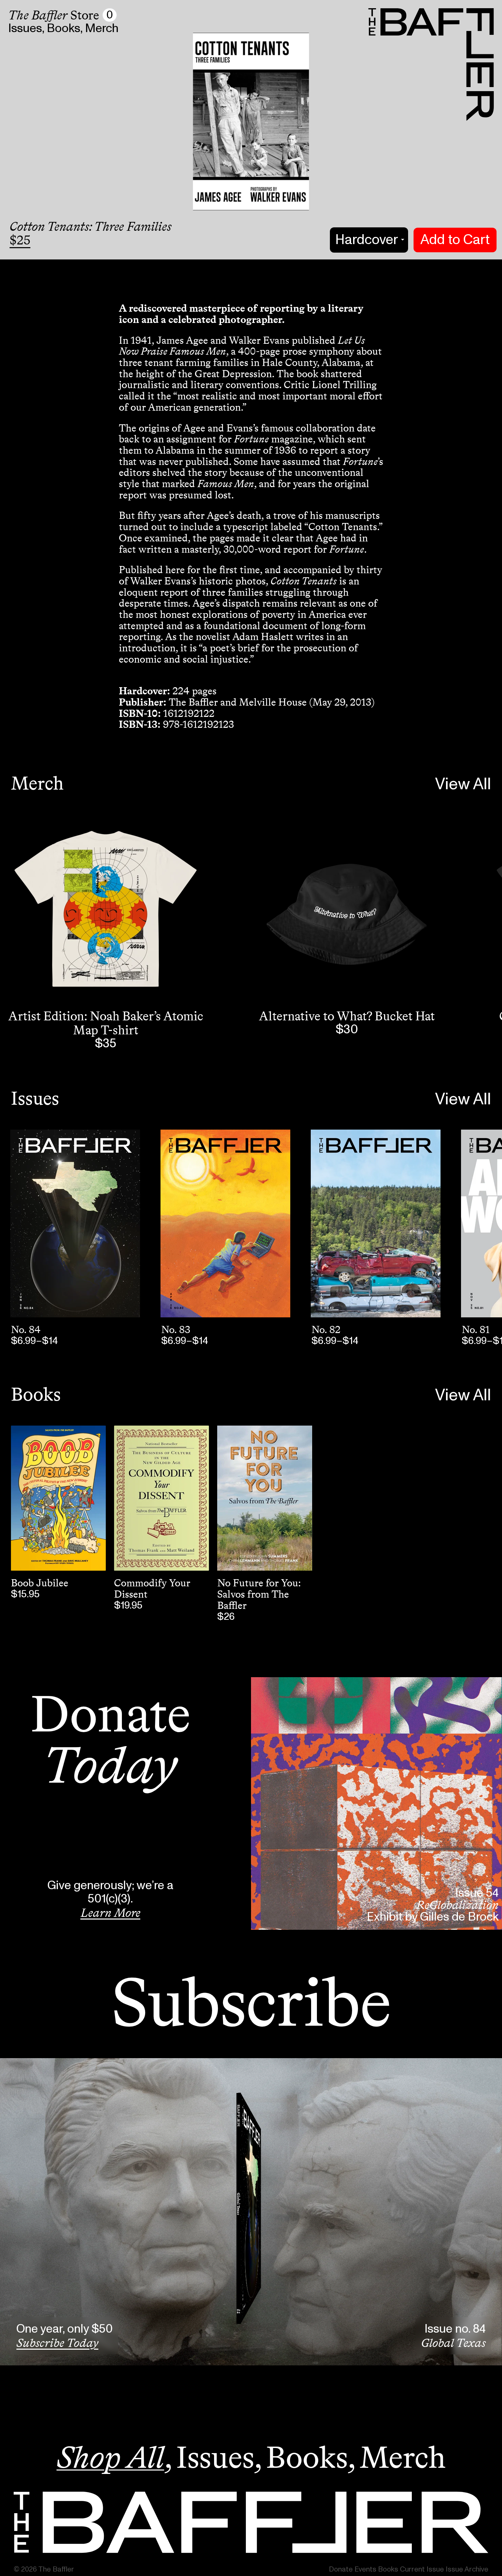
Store (54, 15)
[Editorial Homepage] (251, 2522)
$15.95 (25, 1594)
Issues (25, 29)
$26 (226, 1617)
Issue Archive (467, 2569)
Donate (341, 2569)
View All (463, 784)
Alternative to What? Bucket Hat (347, 1016)
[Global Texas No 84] (75, 1223)
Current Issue (422, 2569)
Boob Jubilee (40, 1583)
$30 (347, 1030)
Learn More (110, 1913)
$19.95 (128, 1605)
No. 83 (176, 1330)
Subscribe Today (57, 2343)
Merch (102, 29)
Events (365, 2569)
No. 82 (326, 1330)
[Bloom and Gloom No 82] (376, 1223)
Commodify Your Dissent (152, 1589)
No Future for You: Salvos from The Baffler (259, 1594)
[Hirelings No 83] (225, 1223)
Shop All (110, 2457)
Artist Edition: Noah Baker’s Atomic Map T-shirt (106, 1023)
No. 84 (26, 1330)
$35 (106, 1044)
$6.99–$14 (34, 1341)
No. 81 (476, 1330)
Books (64, 29)
